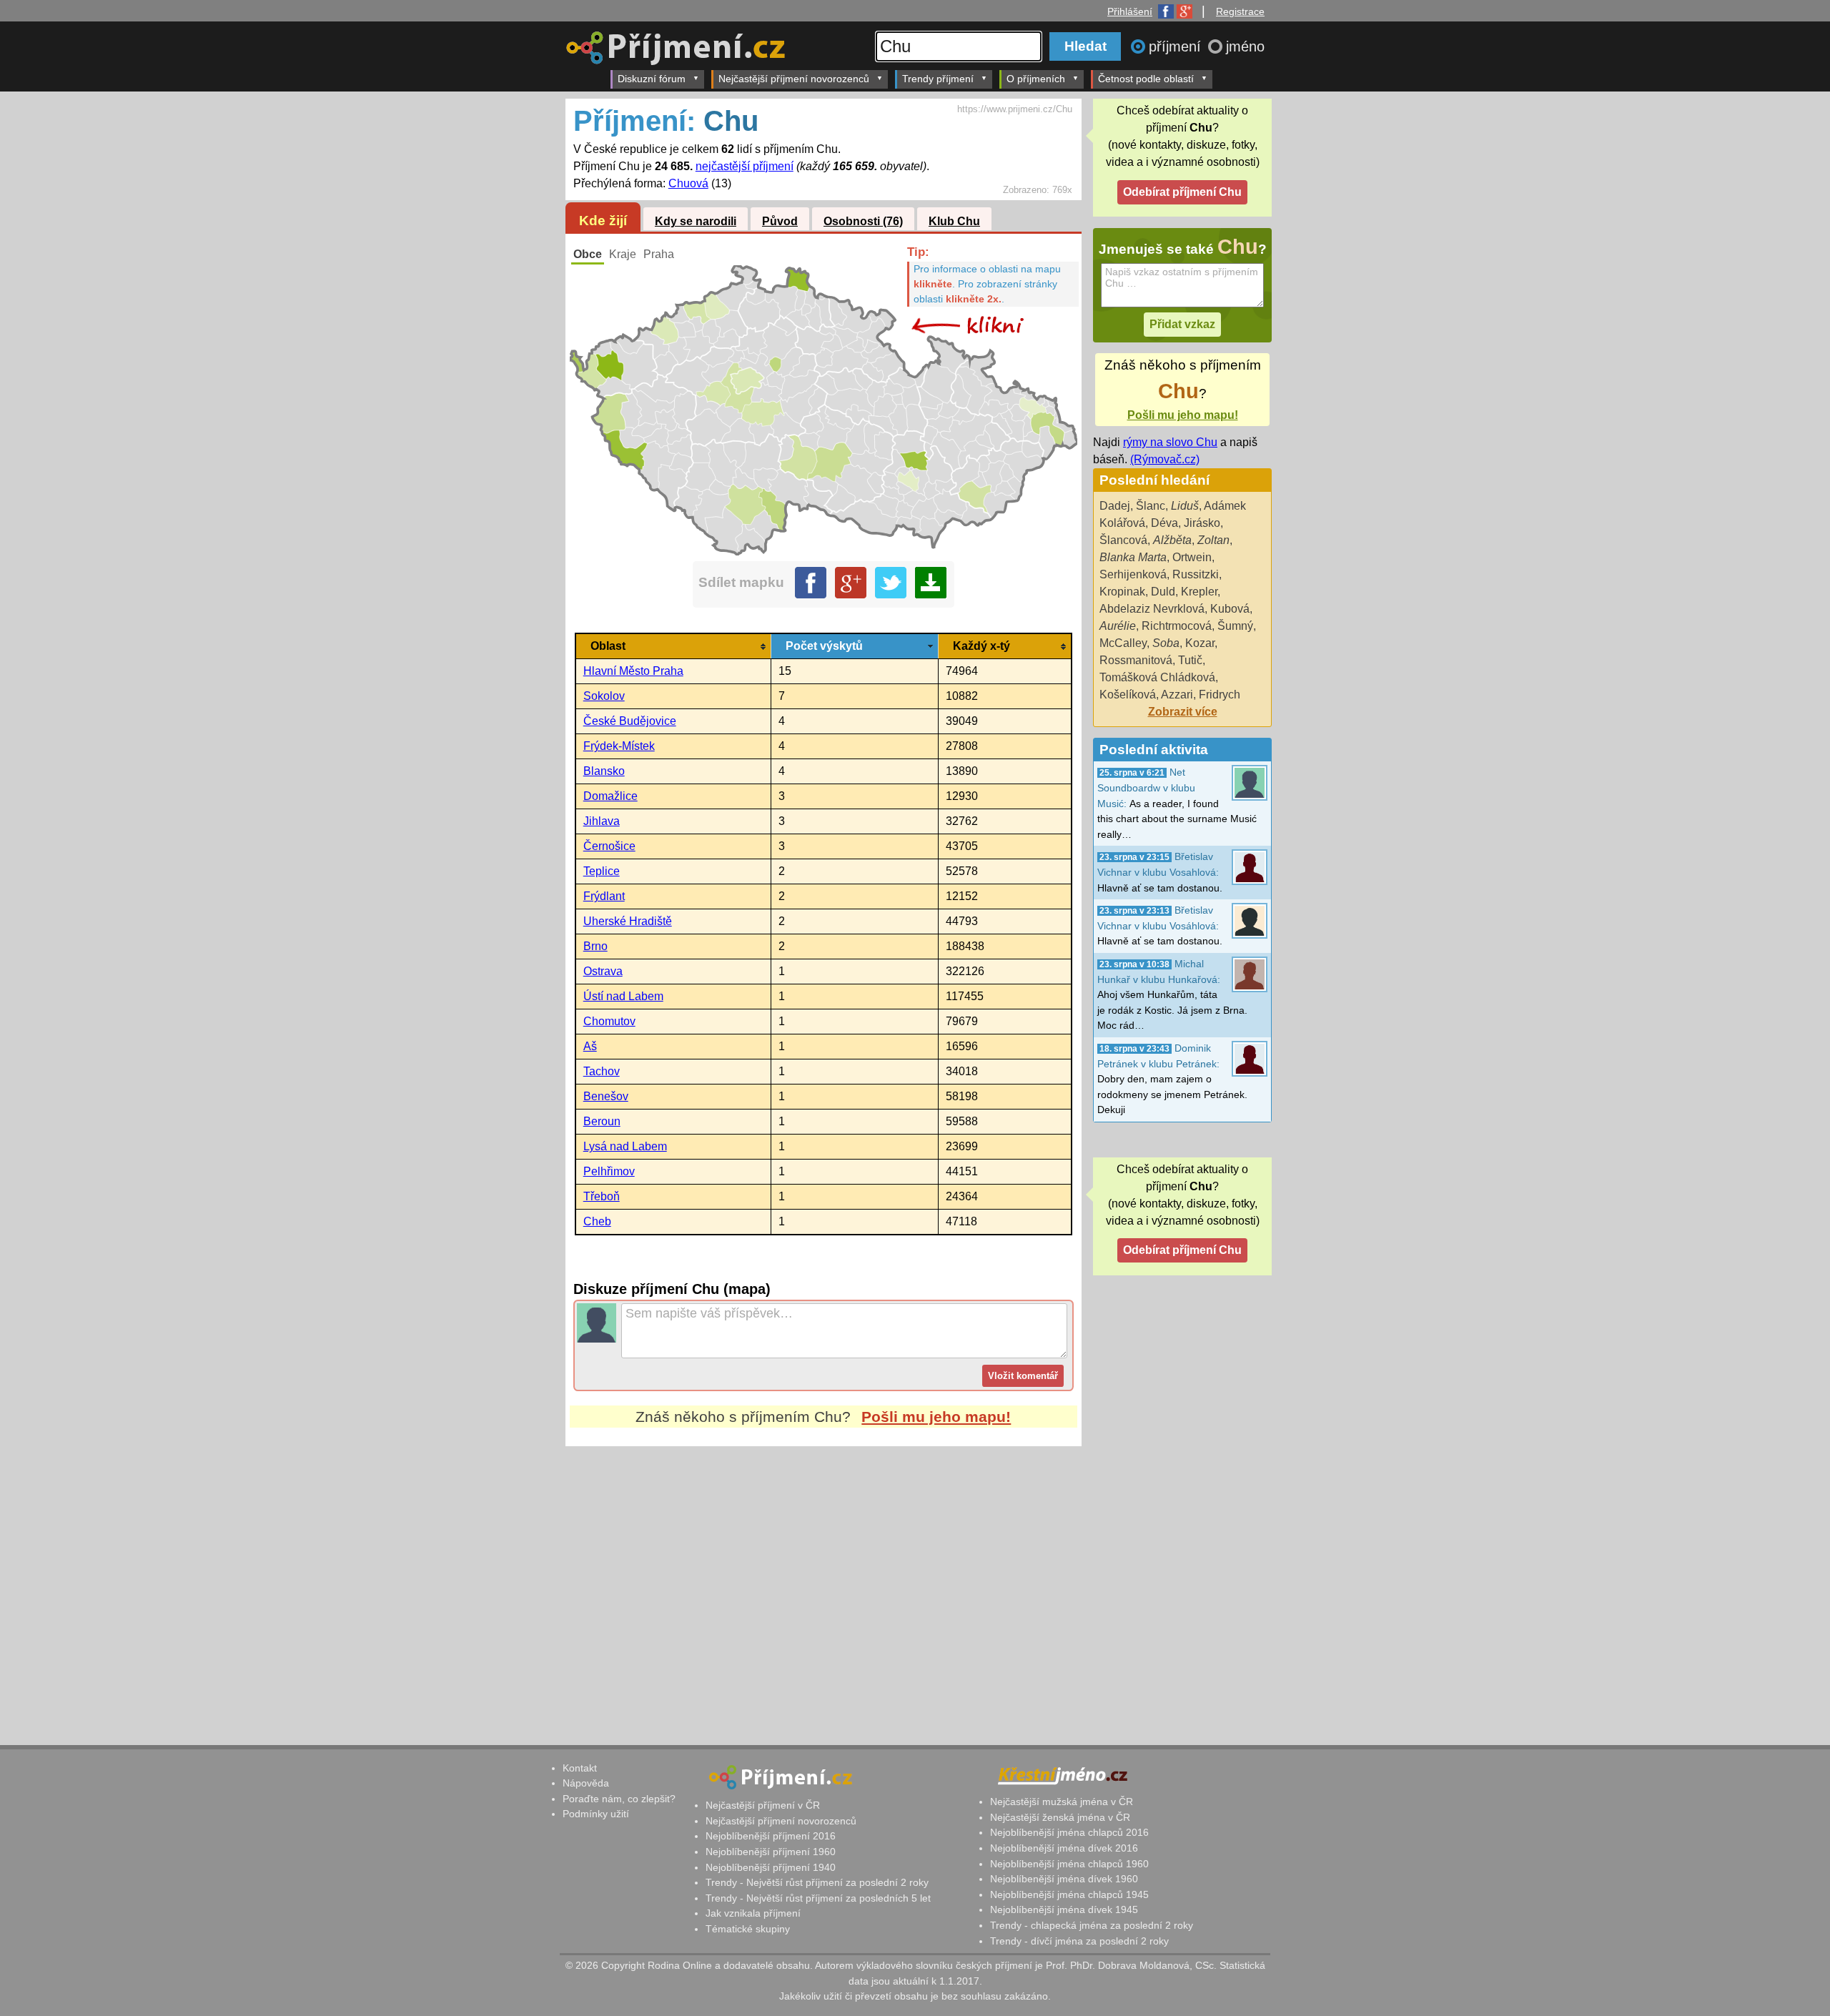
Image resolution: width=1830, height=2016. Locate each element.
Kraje (623, 254)
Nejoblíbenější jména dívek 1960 (1064, 1879)
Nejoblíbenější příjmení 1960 (771, 1852)
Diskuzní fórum (652, 79)
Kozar (1200, 643)
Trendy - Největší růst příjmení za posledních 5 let (818, 1898)
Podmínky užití (596, 1814)
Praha (659, 254)
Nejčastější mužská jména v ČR (1062, 1802)
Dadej (1115, 506)
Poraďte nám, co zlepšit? (619, 1799)
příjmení (1177, 46)
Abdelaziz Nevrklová (1152, 609)
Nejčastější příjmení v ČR (763, 1805)
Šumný (1235, 626)
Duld (1163, 592)
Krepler (1199, 592)
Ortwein (1192, 557)
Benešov (606, 1096)
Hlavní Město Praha (633, 671)
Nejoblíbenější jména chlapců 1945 (1069, 1894)
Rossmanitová (1136, 660)
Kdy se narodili (696, 221)
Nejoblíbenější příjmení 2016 (771, 1836)
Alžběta (1172, 540)
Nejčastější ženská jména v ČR (1060, 1817)
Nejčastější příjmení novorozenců (794, 79)
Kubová (1230, 609)
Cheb (597, 1221)
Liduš (1185, 506)
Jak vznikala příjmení (753, 1913)
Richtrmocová (1177, 626)
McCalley (1123, 643)
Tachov (602, 1071)
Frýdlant (604, 896)
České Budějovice (630, 721)
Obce (588, 254)
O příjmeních (1036, 79)
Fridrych (1220, 695)
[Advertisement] (823, 1581)
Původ (780, 221)
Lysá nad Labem (625, 1146)
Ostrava (603, 971)
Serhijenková (1133, 574)
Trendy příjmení (938, 79)
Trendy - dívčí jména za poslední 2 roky (1079, 1941)
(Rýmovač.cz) (1165, 459)
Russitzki (1196, 574)
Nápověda (586, 1783)
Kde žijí (603, 221)
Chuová (688, 183)
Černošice (609, 846)
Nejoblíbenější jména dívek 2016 (1064, 1848)
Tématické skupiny (748, 1929)
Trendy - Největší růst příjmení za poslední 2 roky (817, 1882)
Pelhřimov (609, 1171)
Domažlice (610, 796)
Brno (595, 946)
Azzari (1177, 695)
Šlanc (1151, 506)
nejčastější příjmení (745, 166)
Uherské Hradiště (628, 921)
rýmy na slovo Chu (1170, 442)
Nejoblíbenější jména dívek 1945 (1064, 1909)
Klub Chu (954, 221)
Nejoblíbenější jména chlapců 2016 (1069, 1832)
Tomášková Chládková (1157, 677)
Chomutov (609, 1021)
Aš (590, 1046)
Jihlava (602, 821)
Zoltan (1213, 540)
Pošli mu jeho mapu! (936, 1417)
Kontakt (580, 1768)
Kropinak (1122, 592)
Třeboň (602, 1196)
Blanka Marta (1133, 557)
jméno (1245, 46)
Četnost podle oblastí (1146, 79)
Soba (1166, 643)
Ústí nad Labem (623, 996)
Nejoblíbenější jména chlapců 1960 (1069, 1864)
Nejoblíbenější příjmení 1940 (771, 1867)
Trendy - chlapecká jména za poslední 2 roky (1092, 1925)
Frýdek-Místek (619, 746)
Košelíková (1128, 695)
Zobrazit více (1183, 712)
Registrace (1240, 11)
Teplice (602, 871)
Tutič (1190, 660)
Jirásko (1202, 523)
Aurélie (1118, 626)
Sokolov (604, 696)
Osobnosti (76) (863, 221)
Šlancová (1123, 540)
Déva (1164, 523)
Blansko (604, 771)
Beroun (602, 1121)
